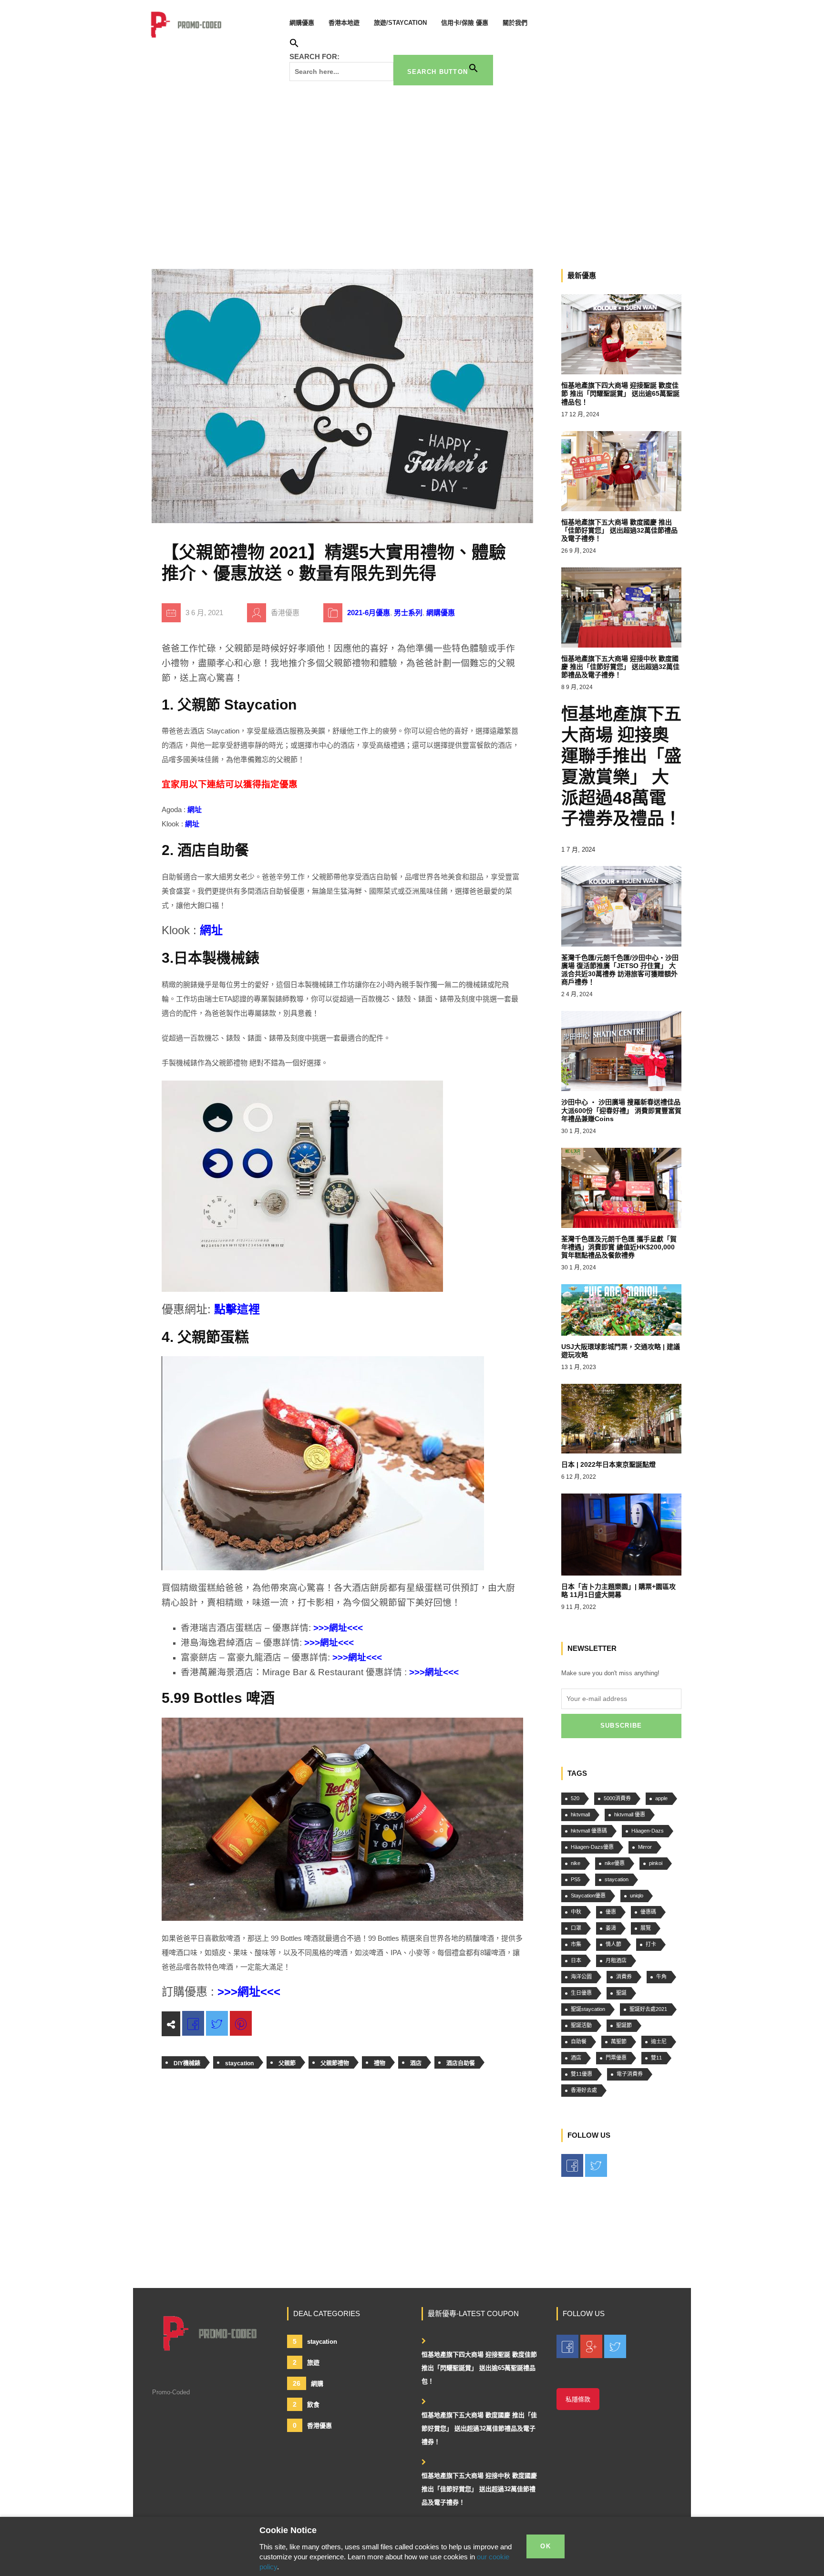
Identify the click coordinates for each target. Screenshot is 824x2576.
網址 (195, 809)
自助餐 (579, 2041)
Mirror (645, 1847)
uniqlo (637, 1896)
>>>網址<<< (338, 1628)
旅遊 (306, 2362)
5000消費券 (617, 1798)
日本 (576, 1960)
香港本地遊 (344, 23)
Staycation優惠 (588, 1896)
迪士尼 (659, 2041)
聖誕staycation (588, 2009)
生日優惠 (581, 1993)
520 (575, 1798)
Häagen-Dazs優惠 (592, 1847)
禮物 (380, 2063)
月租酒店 (616, 1960)
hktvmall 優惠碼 (589, 1831)
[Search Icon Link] (294, 45)
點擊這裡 (237, 1309)
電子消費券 (630, 2074)
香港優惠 (312, 2425)
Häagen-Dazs (648, 1831)
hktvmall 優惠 (630, 1814)
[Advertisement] (412, 174)
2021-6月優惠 (369, 613)
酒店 (416, 2063)
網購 (308, 2383)
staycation (239, 2063)
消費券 (624, 1977)
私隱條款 (578, 2399)
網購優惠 (302, 23)
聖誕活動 (581, 2025)
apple (661, 1798)
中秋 (576, 1912)
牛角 (661, 1977)
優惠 (611, 1912)
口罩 (576, 1928)
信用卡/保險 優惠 (465, 23)
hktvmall (580, 1814)
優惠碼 (648, 1912)
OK (546, 2546)
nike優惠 (615, 1863)
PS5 (576, 1879)
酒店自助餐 (461, 2063)
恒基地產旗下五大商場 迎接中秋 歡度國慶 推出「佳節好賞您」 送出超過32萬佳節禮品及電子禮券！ (479, 2489)
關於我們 (515, 23)
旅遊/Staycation (400, 23)
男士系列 (408, 613)
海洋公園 (581, 1977)
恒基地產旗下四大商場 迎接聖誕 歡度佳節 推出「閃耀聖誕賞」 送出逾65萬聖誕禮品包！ (479, 2368)
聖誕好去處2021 (648, 2009)
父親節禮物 (335, 2063)
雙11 (656, 2058)
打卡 (651, 1944)
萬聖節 (619, 2041)
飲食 (306, 2404)
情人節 (613, 1944)
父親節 (287, 2063)
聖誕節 (624, 2025)
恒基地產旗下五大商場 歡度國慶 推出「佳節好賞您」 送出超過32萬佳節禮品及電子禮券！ (479, 2428)
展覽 (646, 1928)
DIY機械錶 (187, 2063)
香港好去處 (584, 2090)
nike (576, 1863)
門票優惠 (616, 2058)
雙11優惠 (582, 2074)
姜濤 (611, 1928)
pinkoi (656, 1863)
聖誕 (621, 1993)
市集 (576, 1944)
